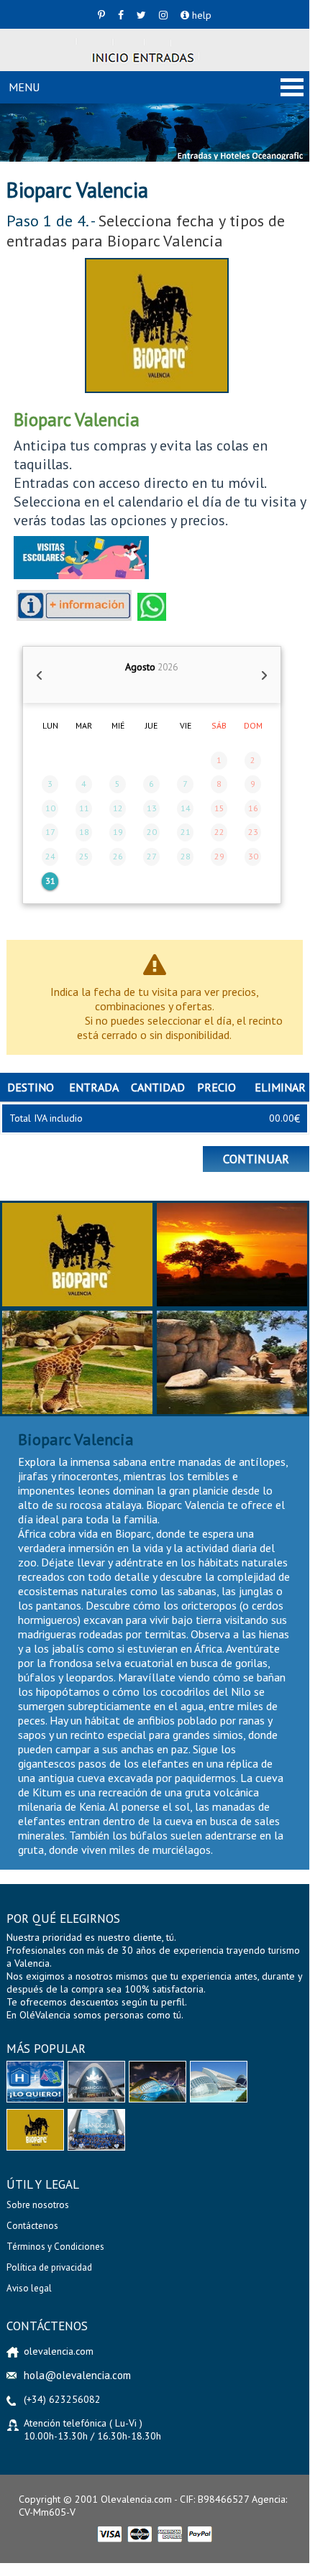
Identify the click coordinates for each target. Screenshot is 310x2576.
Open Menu (292, 87)
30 (253, 856)
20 (152, 832)
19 (118, 832)
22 (219, 832)
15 (219, 808)
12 (118, 808)
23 (253, 832)
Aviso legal (29, 2288)
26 (118, 856)
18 (84, 832)
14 (186, 808)
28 (186, 856)
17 (50, 832)
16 (253, 808)
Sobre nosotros (38, 2205)
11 (84, 808)
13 (152, 808)
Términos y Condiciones (55, 2247)
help (200, 15)
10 (50, 808)
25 (84, 856)
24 (50, 856)
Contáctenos (32, 2226)
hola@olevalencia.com (77, 2375)
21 (186, 832)
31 (50, 881)
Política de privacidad (49, 2267)
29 (219, 856)
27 (152, 856)
